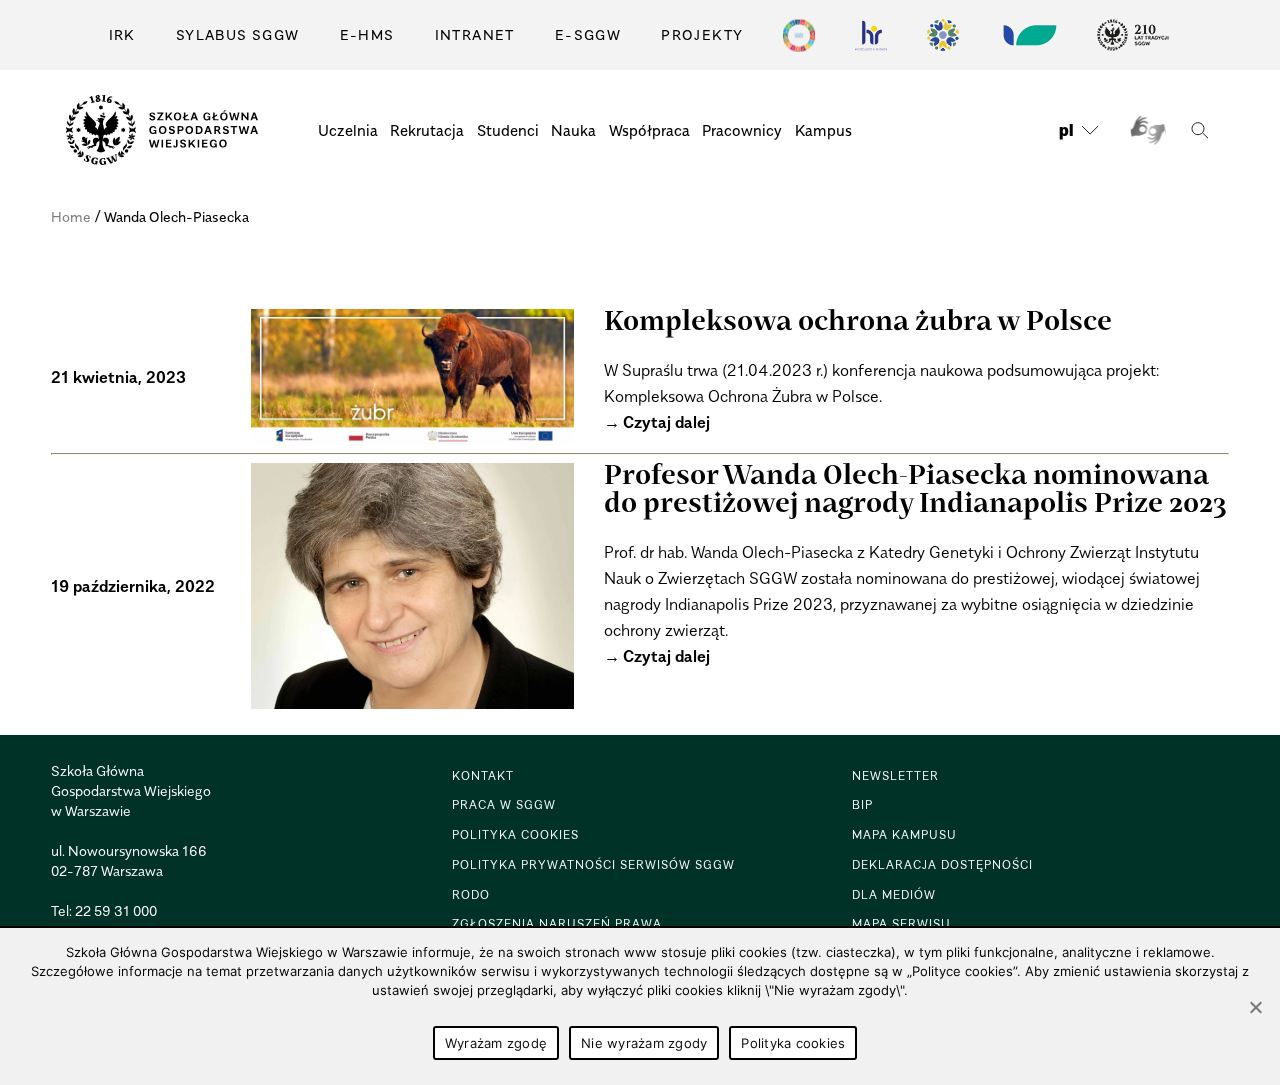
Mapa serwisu (901, 923)
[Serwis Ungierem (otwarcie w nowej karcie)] (1028, 35)
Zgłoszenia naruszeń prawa (557, 923)
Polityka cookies (793, 1043)
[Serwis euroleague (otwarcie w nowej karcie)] (943, 35)
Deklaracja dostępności (942, 864)
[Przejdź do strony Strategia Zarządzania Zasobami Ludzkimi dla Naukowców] (871, 35)
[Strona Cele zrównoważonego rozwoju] (799, 35)
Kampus (823, 130)
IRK (122, 34)
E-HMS (367, 34)
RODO (471, 894)
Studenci (508, 130)
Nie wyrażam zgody (644, 1043)
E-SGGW (588, 34)
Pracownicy (742, 130)
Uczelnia (348, 130)
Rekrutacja (427, 130)
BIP (862, 804)
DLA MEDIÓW (894, 894)
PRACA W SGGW (504, 804)
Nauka (573, 130)
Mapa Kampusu (904, 834)
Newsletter (895, 775)
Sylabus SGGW (238, 34)
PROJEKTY (702, 34)
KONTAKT (483, 775)
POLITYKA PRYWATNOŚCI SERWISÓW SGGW (593, 864)
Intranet (475, 34)
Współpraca (649, 130)
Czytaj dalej (666, 422)
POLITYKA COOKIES (515, 834)
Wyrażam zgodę (496, 1043)
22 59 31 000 (116, 910)
